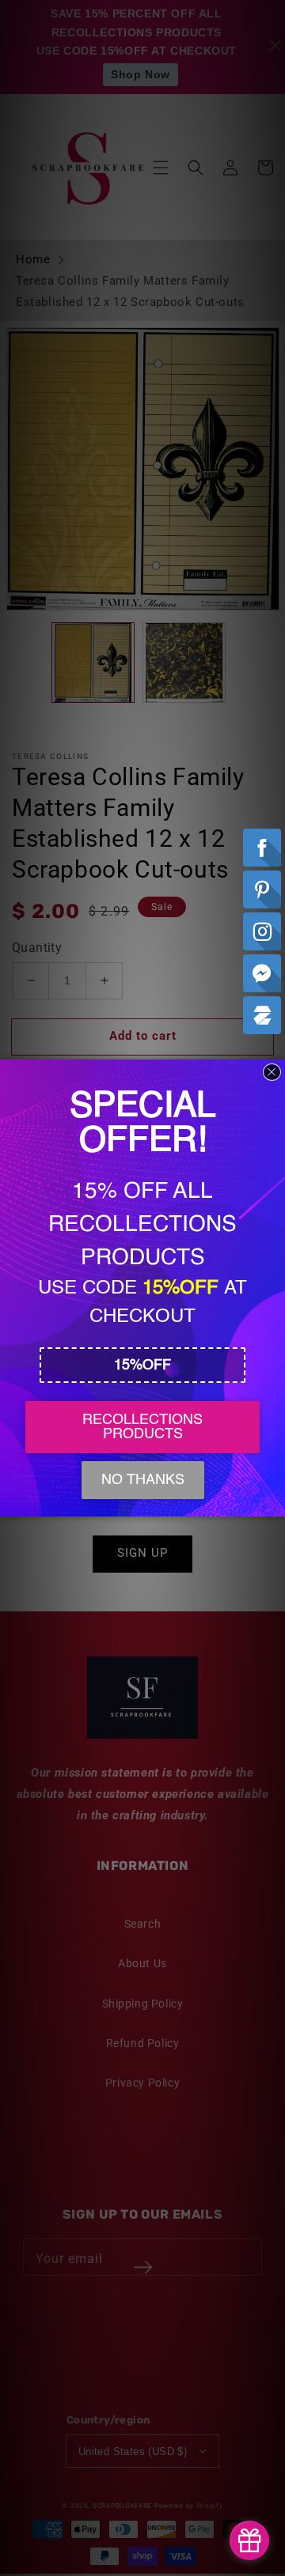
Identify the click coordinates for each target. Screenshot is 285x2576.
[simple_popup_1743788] (249, 2540)
